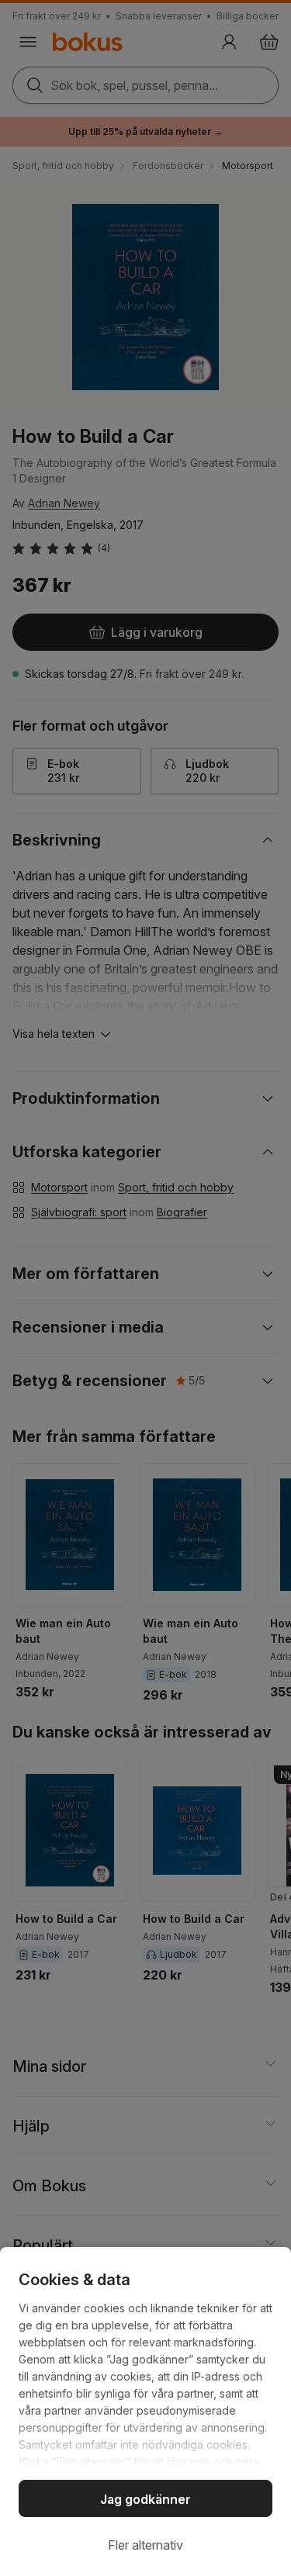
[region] (145, 2412)
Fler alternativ (145, 2545)
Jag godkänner (145, 2499)
